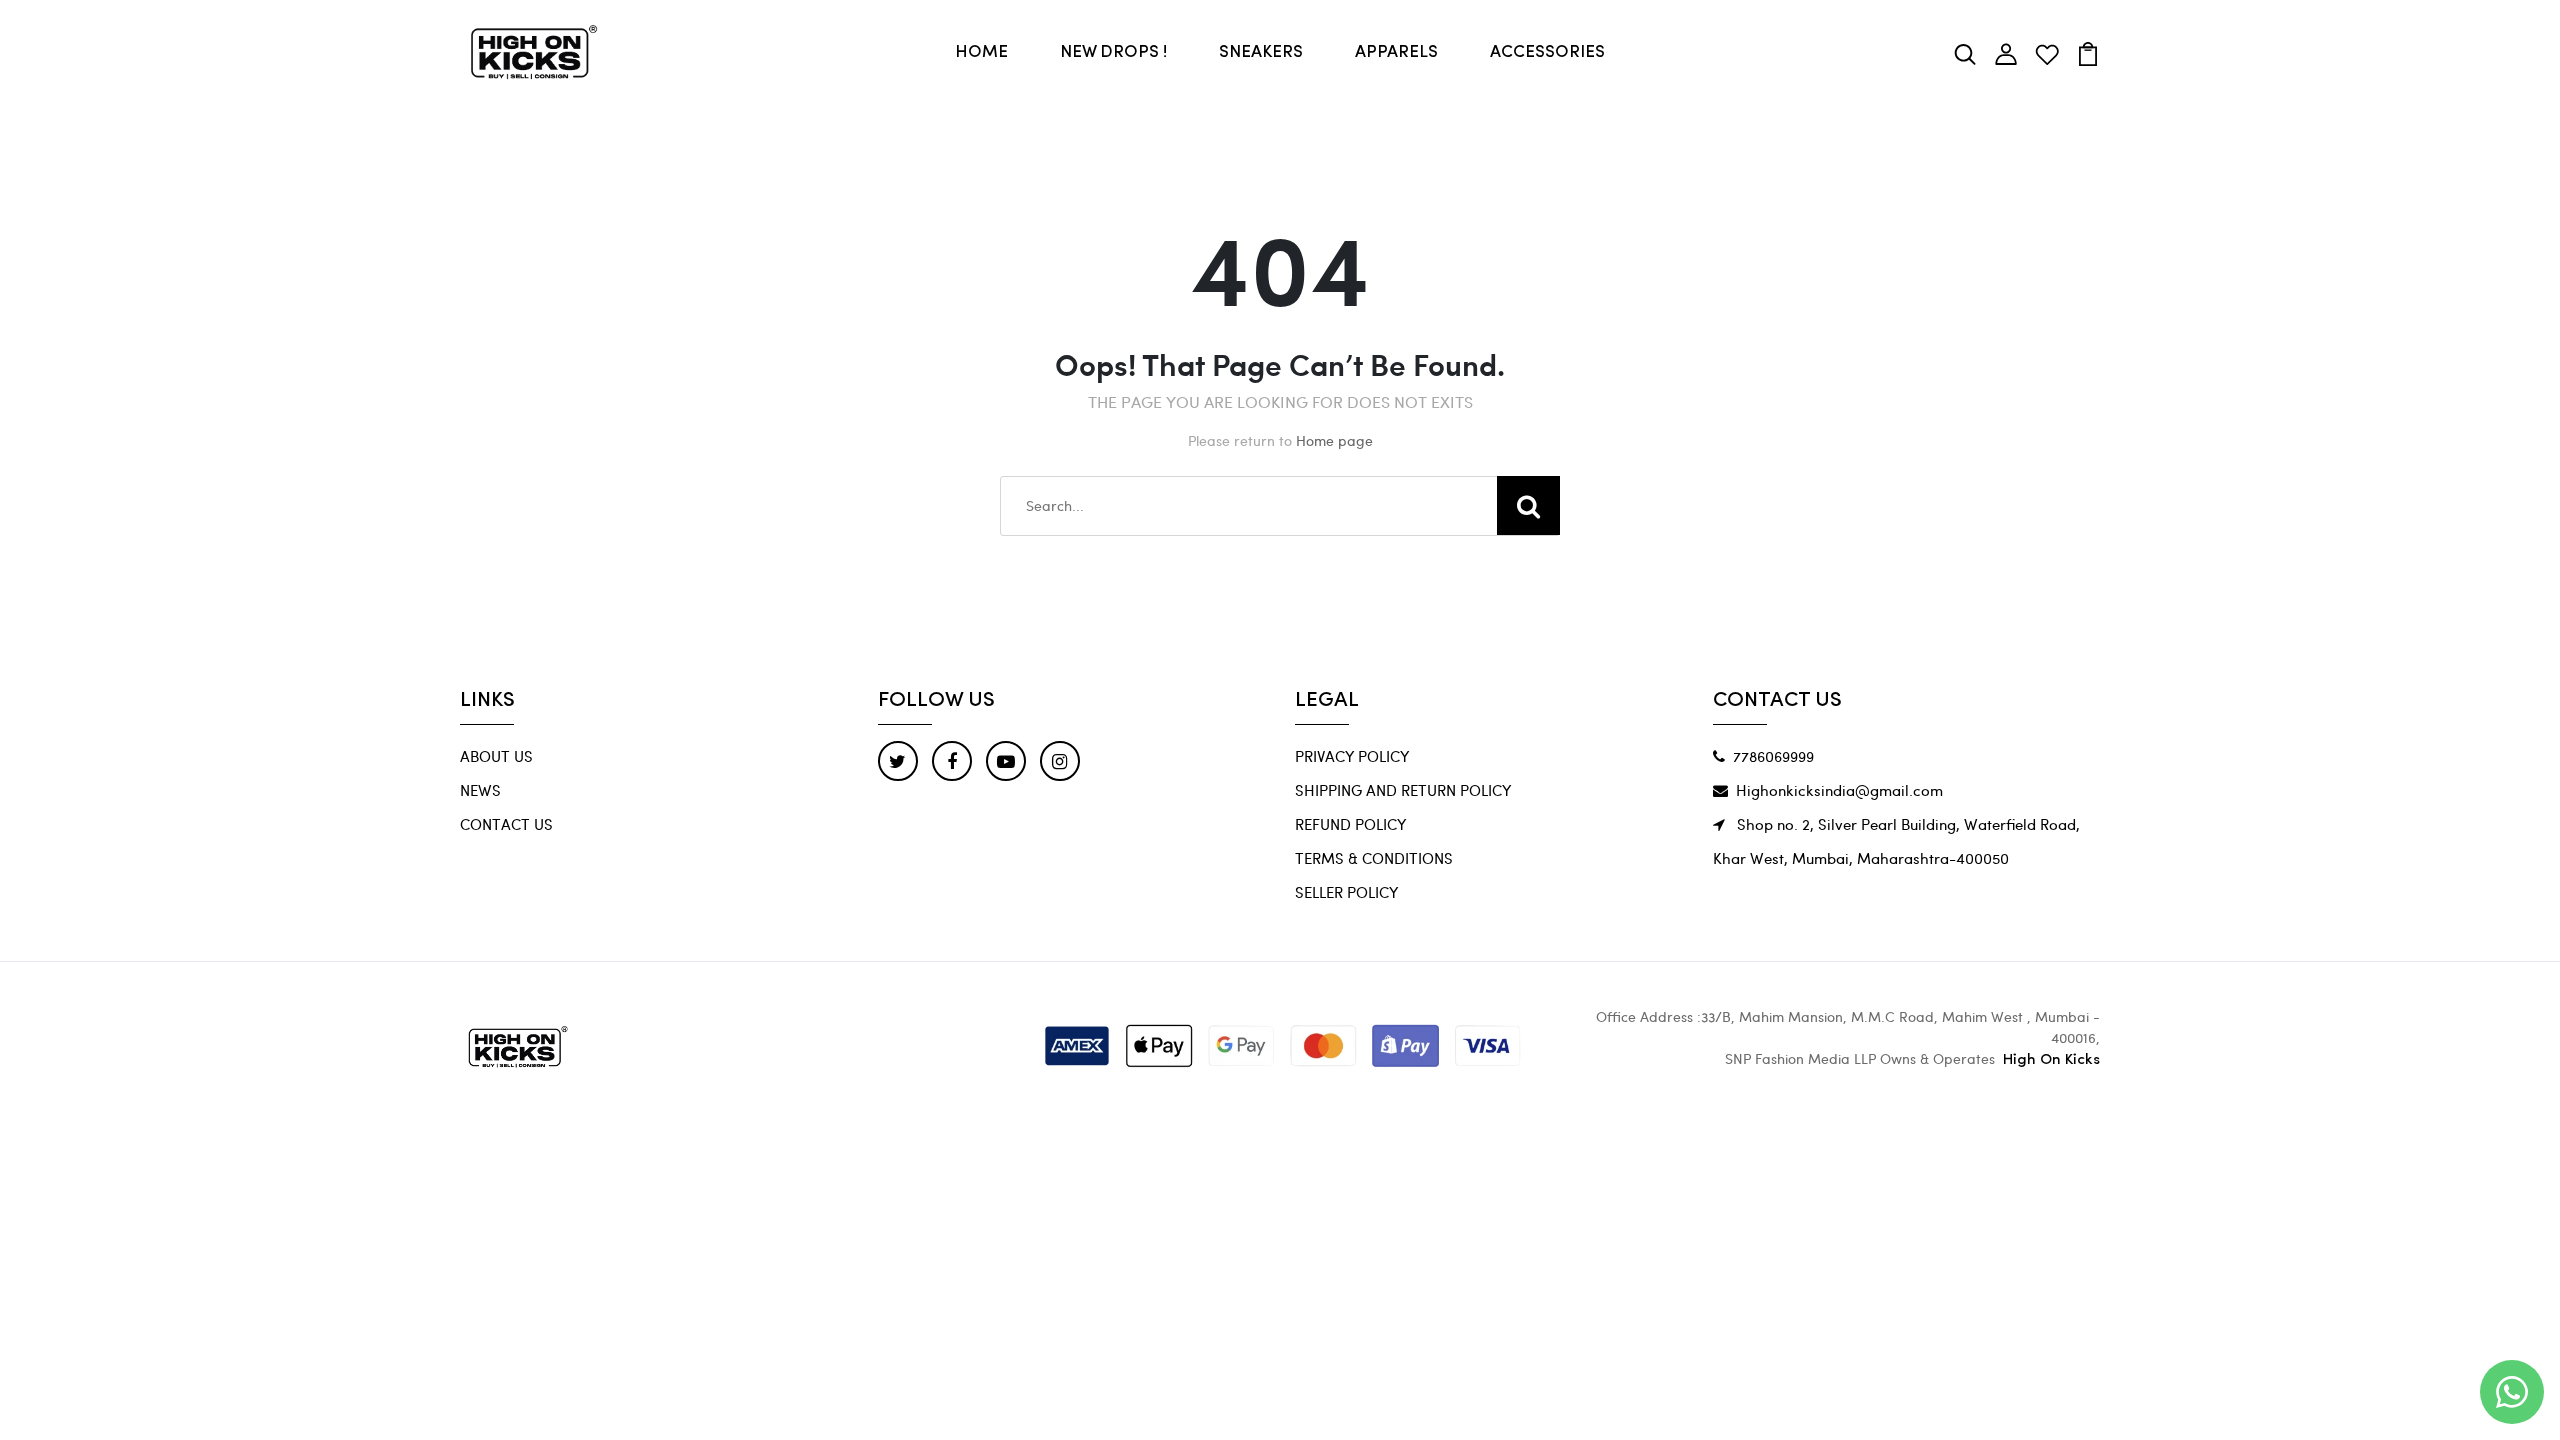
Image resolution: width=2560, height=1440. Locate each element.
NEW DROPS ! (1113, 52)
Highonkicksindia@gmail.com (1839, 790)
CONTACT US (506, 824)
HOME (981, 52)
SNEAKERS (1261, 52)
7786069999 (1773, 756)
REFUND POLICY (1350, 824)
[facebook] (952, 761)
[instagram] (1060, 761)
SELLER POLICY (1346, 892)
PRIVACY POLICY (1352, 756)
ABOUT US (496, 756)
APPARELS (1396, 52)
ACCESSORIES (1547, 52)
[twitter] (898, 761)
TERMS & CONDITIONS (1374, 858)
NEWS (480, 790)
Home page (1334, 440)
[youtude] (1006, 761)
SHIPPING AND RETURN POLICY (1403, 790)
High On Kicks (2051, 1060)
